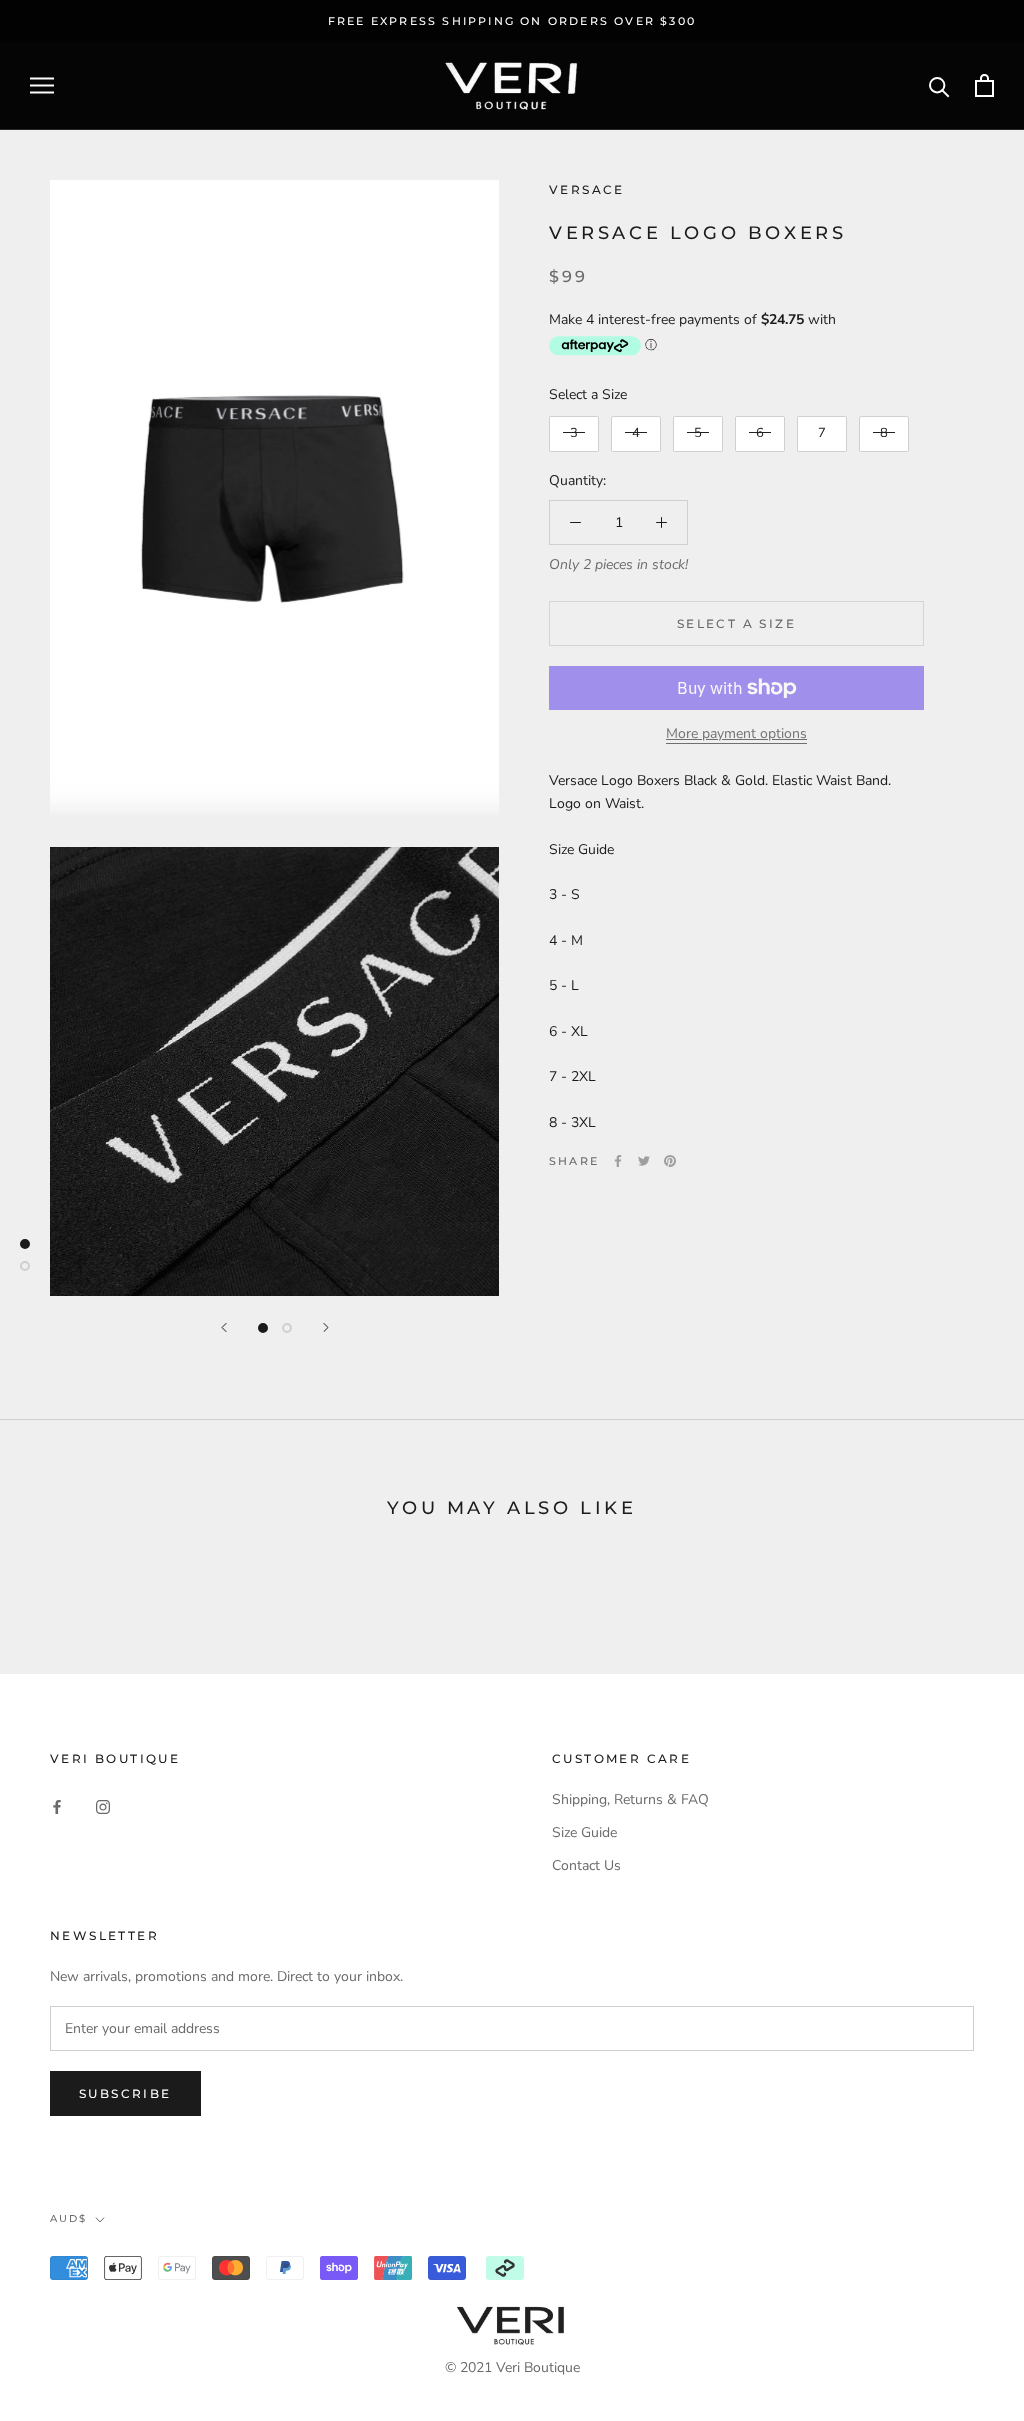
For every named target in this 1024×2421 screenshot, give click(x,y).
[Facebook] (618, 1161)
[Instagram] (103, 1806)
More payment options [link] (736, 733)
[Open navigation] (42, 85)
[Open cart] (984, 85)
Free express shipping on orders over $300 (512, 21)
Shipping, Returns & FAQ (630, 1799)
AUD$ (68, 2218)
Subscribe (125, 2093)
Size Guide (584, 1832)
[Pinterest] (670, 1161)
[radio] (574, 434)
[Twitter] (644, 1161)
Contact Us (586, 1865)
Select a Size (588, 394)
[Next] (326, 1327)
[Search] (939, 85)
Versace (587, 189)
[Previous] (224, 1327)
